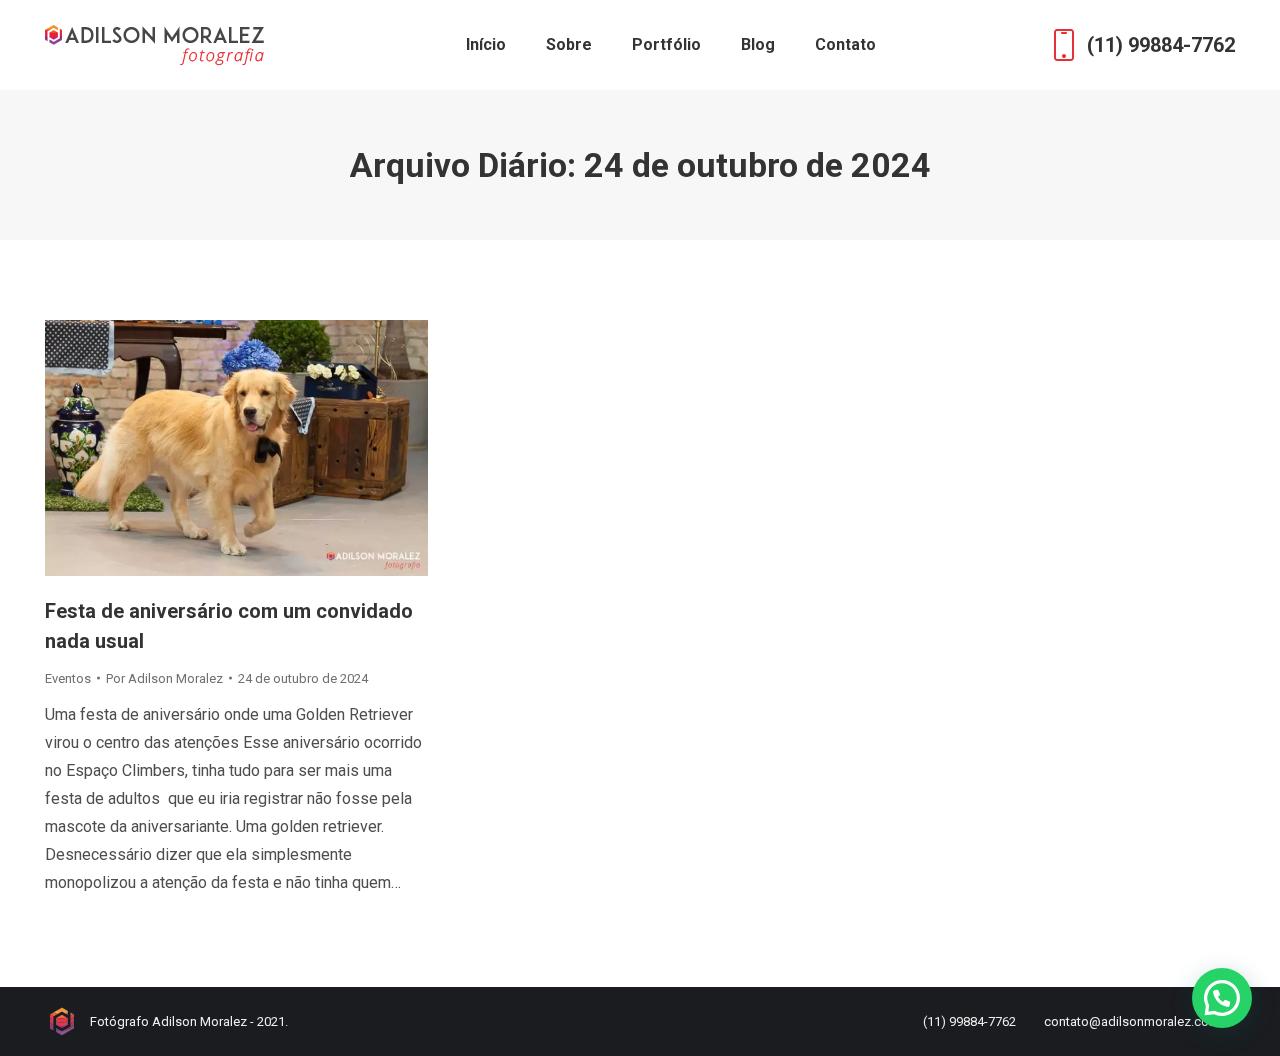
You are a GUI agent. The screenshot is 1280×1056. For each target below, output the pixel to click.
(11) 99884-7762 (1161, 45)
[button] (1222, 998)
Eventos (68, 678)
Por (164, 678)
